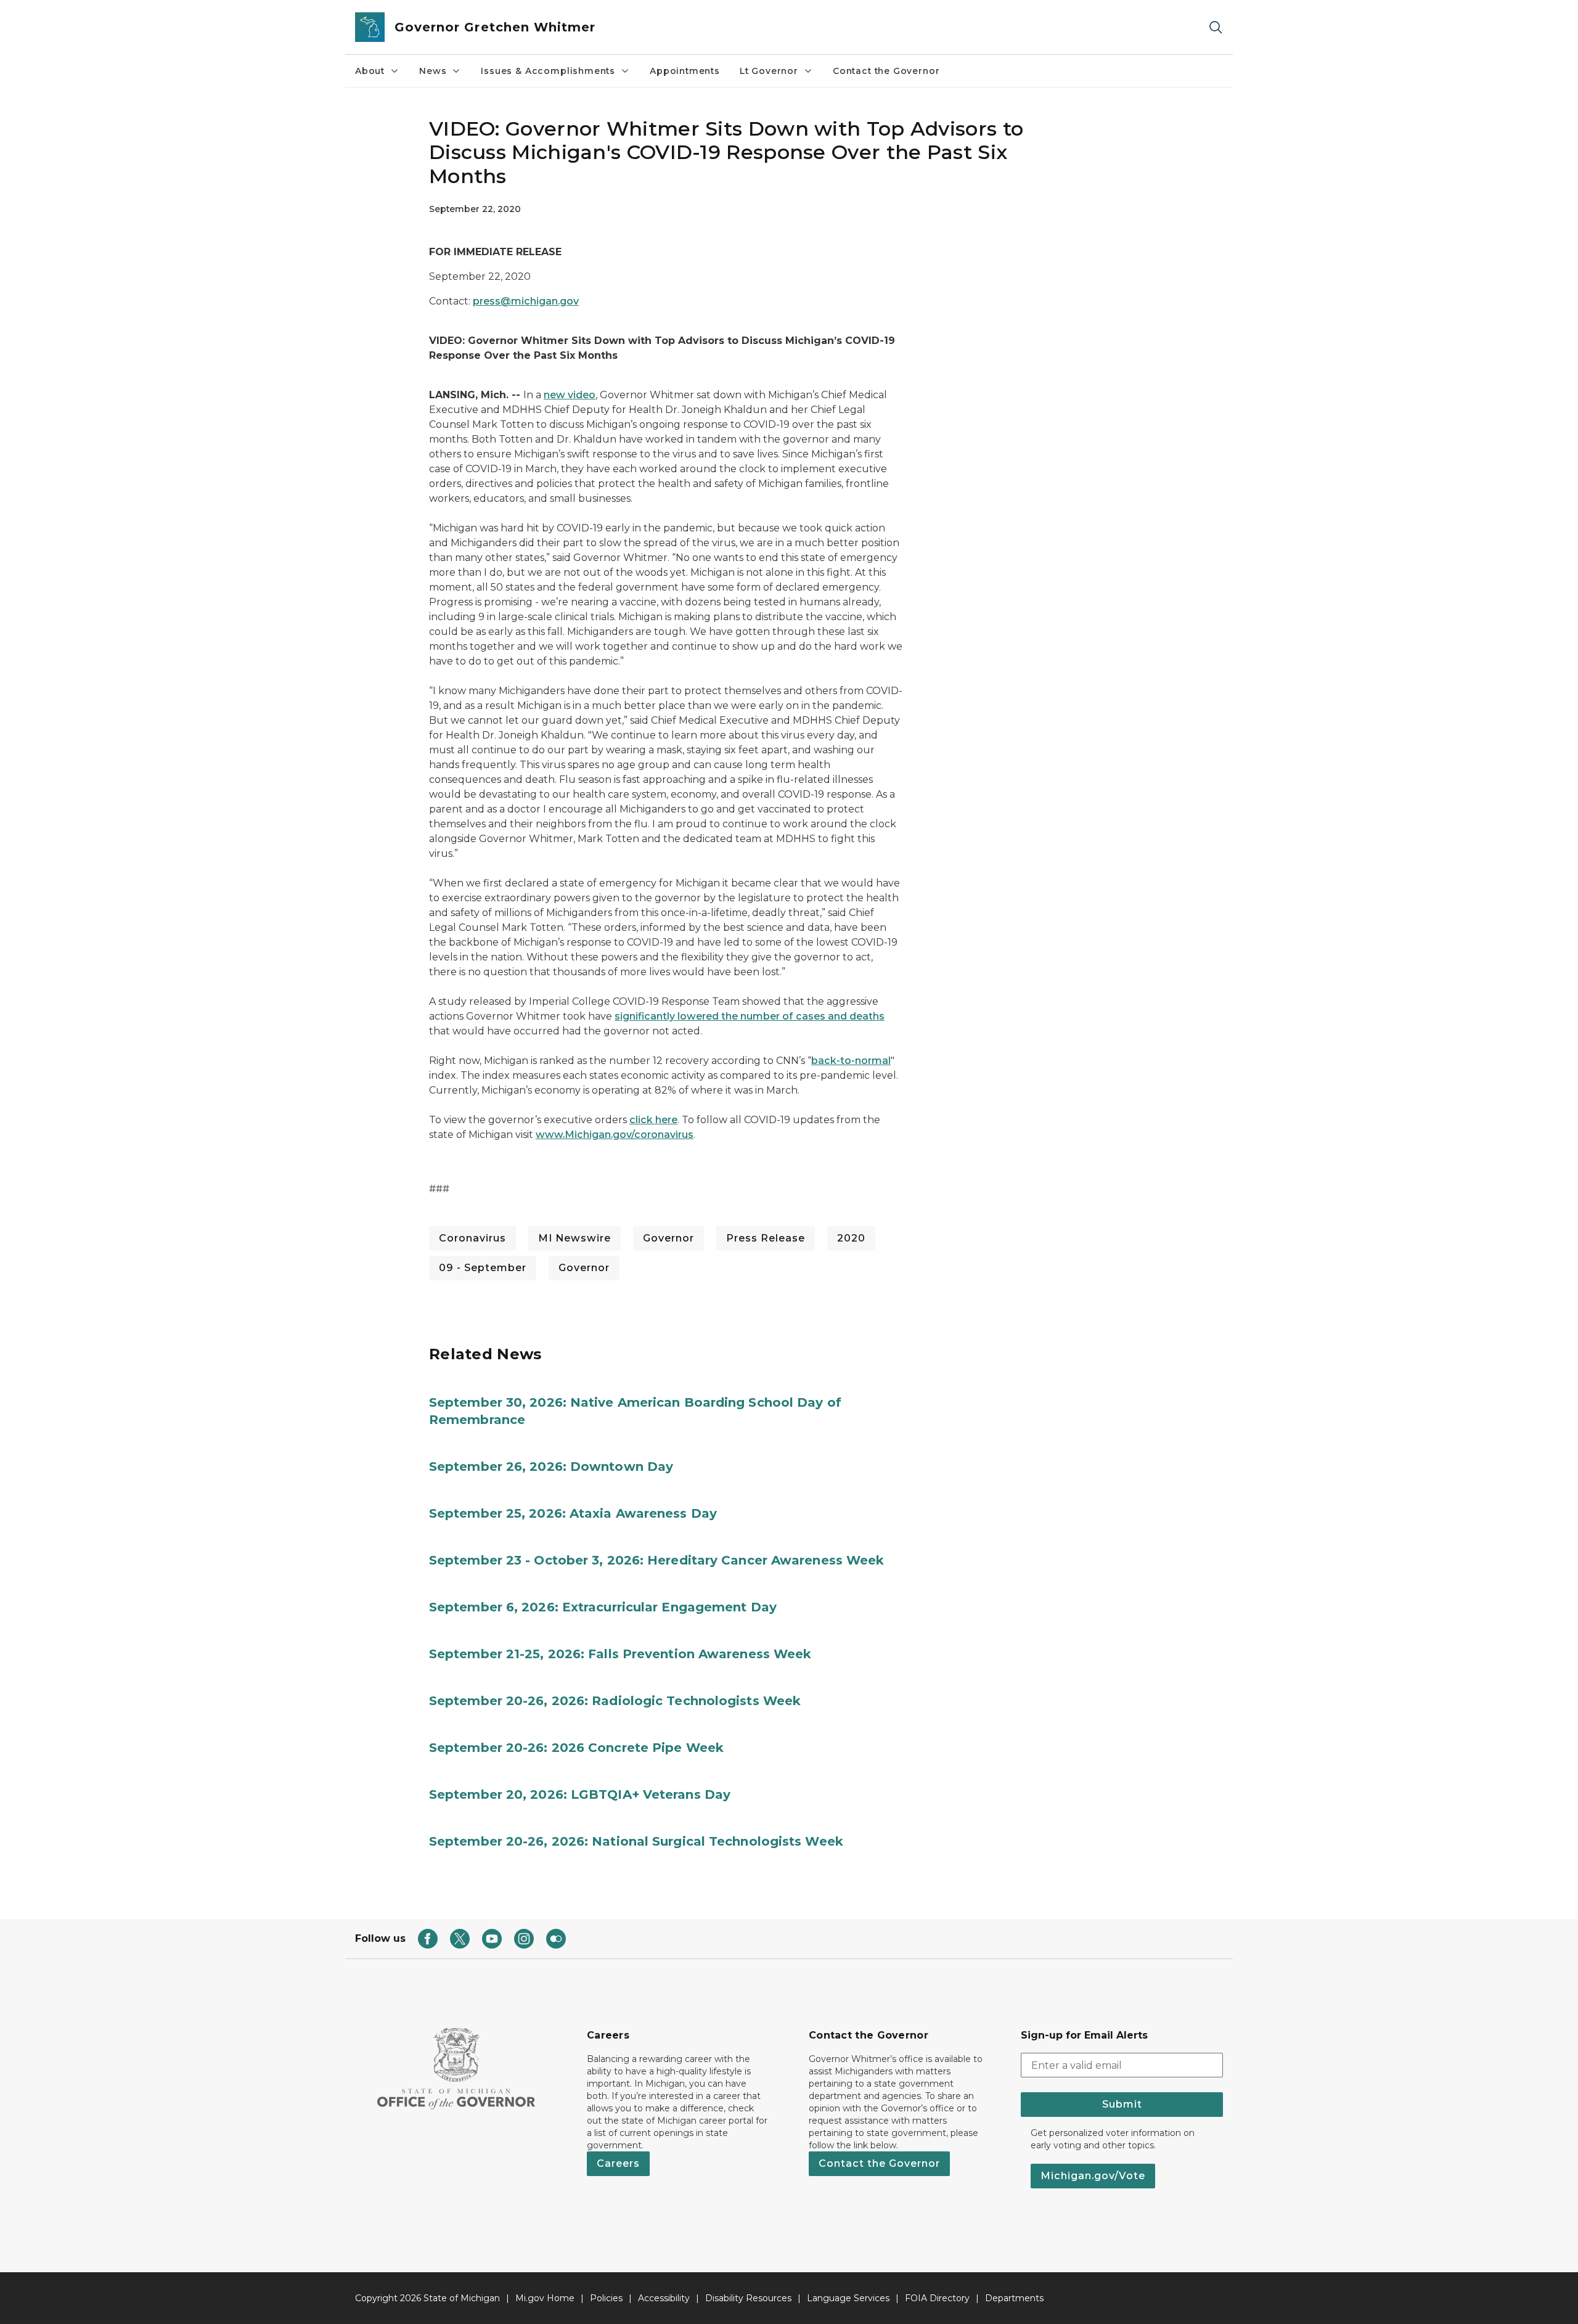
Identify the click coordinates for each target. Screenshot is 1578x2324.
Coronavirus (472, 1238)
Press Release (766, 1238)
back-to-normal (851, 1061)
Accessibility (664, 2298)
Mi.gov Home (545, 2298)
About (370, 71)
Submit (1122, 2104)
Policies (606, 2298)
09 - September (483, 1268)
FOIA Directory (937, 2298)
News (433, 71)
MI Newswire (574, 1238)
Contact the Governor (886, 71)
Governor (668, 1238)
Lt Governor (769, 71)
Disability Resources (748, 2298)
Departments (1014, 2298)
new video (570, 395)
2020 (851, 1238)
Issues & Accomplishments (548, 71)
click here (653, 1120)
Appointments (685, 71)
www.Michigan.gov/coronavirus (615, 1135)
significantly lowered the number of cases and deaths (750, 1016)
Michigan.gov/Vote (1093, 2176)
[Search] (1216, 27)
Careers (618, 2163)
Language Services (848, 2298)
